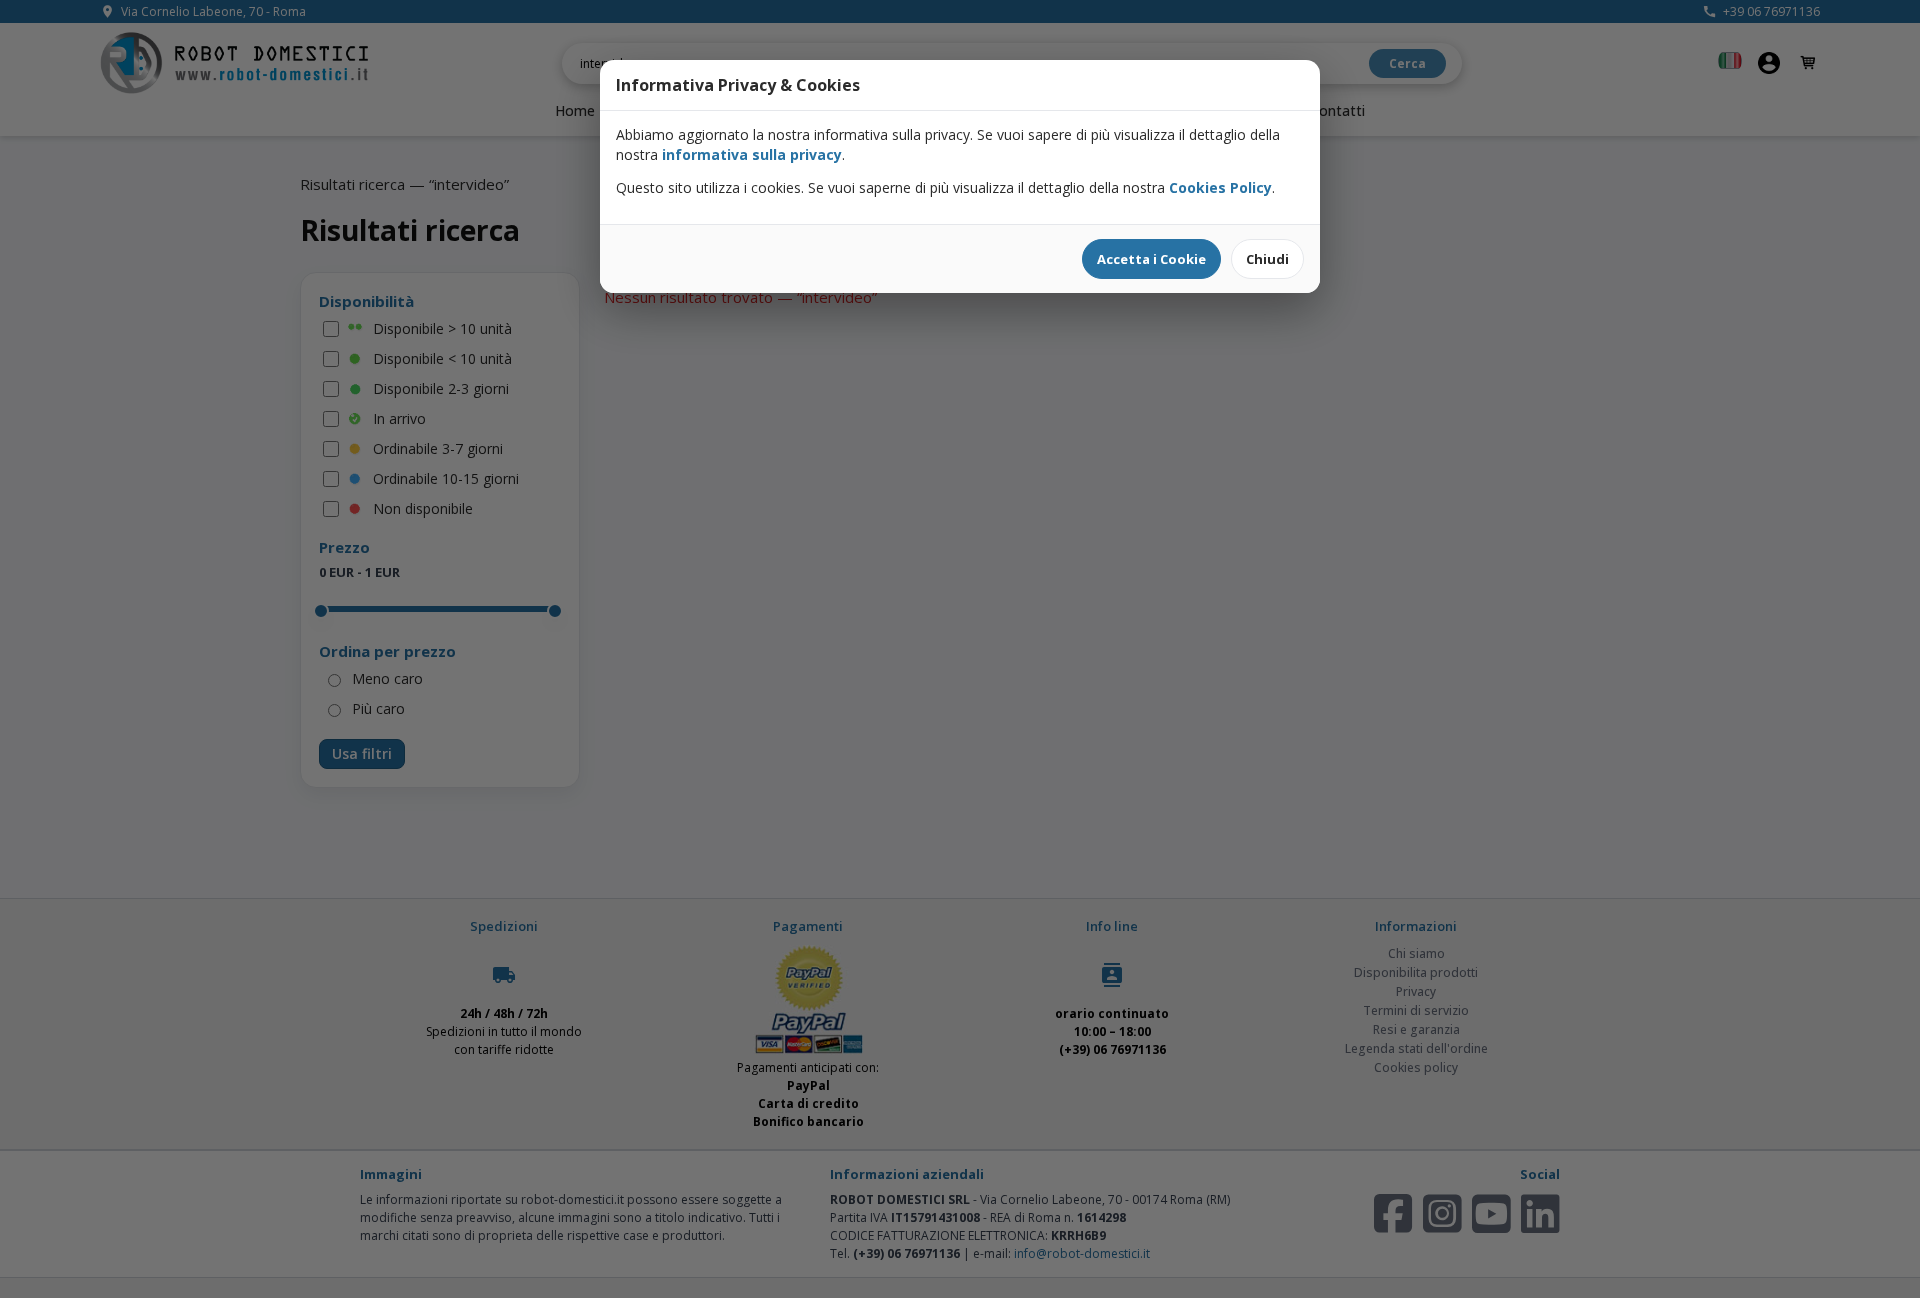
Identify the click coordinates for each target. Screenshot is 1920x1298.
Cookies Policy (1220, 187)
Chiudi (1267, 259)
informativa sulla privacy (752, 154)
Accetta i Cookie (1151, 259)
